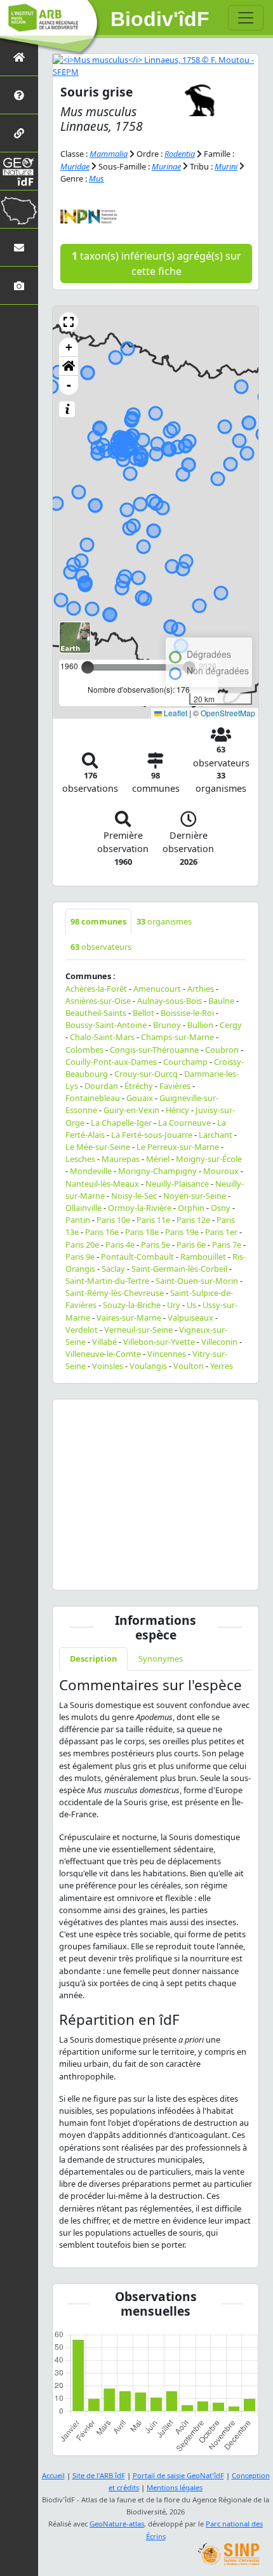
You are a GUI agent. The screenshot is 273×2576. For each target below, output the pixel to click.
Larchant (216, 1135)
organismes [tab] (164, 921)
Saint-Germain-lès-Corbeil (179, 1269)
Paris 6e (191, 1245)
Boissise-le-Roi (187, 1013)
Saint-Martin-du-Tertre (107, 1281)
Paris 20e (82, 1245)
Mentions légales (175, 2487)
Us (191, 1305)
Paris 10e (113, 1220)
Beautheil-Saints (96, 1013)
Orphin (191, 1208)
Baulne (221, 1001)
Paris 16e (102, 1232)
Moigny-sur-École (209, 1159)
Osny (221, 1208)
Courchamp (185, 1062)
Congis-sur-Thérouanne (154, 1050)
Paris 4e (120, 1245)
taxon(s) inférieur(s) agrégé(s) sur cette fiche (156, 264)
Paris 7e (227, 1245)
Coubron (222, 1050)
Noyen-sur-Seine (195, 1196)
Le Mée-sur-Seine (98, 1147)
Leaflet (175, 713)
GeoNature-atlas (117, 2524)
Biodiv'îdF (160, 19)
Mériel (158, 1159)
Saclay (113, 1269)
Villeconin (219, 1342)
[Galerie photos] (19, 285)
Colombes (84, 1050)
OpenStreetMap (228, 713)
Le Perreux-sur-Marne (178, 1147)
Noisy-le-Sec (134, 1196)
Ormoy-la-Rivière (140, 1208)
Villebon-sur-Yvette (159, 1342)
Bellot (143, 1013)
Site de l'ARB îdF (99, 2475)
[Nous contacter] (19, 247)
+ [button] (69, 347)
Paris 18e (142, 1232)
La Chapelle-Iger (121, 1123)
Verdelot (82, 1330)
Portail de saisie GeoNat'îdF (178, 2475)
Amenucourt (157, 989)
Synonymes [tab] (161, 1658)
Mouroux (221, 1171)
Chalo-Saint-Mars (102, 1037)
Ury (174, 1305)
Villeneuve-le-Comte (103, 1354)
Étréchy (139, 1086)
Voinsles (108, 1366)
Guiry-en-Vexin (131, 1110)
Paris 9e (80, 1257)
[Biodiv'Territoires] (19, 209)
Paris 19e (182, 1232)
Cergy (231, 1025)
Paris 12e (193, 1220)
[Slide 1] (156, 1572)
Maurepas (121, 1159)
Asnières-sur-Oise (98, 1001)
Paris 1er (221, 1232)
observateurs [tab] (101, 947)
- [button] (69, 385)
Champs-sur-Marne (177, 1037)
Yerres (222, 1366)
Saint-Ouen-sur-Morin (197, 1281)
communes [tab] (98, 921)
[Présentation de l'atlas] (19, 95)
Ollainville (83, 1208)
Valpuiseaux (190, 1318)
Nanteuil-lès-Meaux (102, 1184)
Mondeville (91, 1171)
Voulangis (148, 1366)
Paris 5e (156, 1245)
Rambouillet (203, 1257)
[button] (69, 322)
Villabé (104, 1342)
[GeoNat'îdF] (19, 171)
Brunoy (167, 1025)
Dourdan (101, 1086)
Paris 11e (153, 1220)
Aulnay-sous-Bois (170, 1001)
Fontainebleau (93, 1098)
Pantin (78, 1220)
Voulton (189, 1366)
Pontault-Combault (137, 1257)
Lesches (80, 1159)
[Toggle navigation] (246, 18)
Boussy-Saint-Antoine (106, 1025)
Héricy (177, 1110)
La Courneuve (184, 1123)
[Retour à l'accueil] (19, 57)
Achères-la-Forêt (96, 989)
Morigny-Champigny (157, 1171)
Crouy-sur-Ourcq (146, 1074)
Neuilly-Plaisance (177, 1184)
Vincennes (167, 1354)
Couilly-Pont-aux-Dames (111, 1062)
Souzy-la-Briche (132, 1305)
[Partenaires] (19, 133)
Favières (175, 1086)
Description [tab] (93, 1658)
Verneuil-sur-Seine (138, 1330)
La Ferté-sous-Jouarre (152, 1135)
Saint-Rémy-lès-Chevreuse (115, 1293)
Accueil (53, 2475)
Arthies (201, 989)
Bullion (200, 1025)
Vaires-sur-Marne (129, 1318)
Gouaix (140, 1098)
